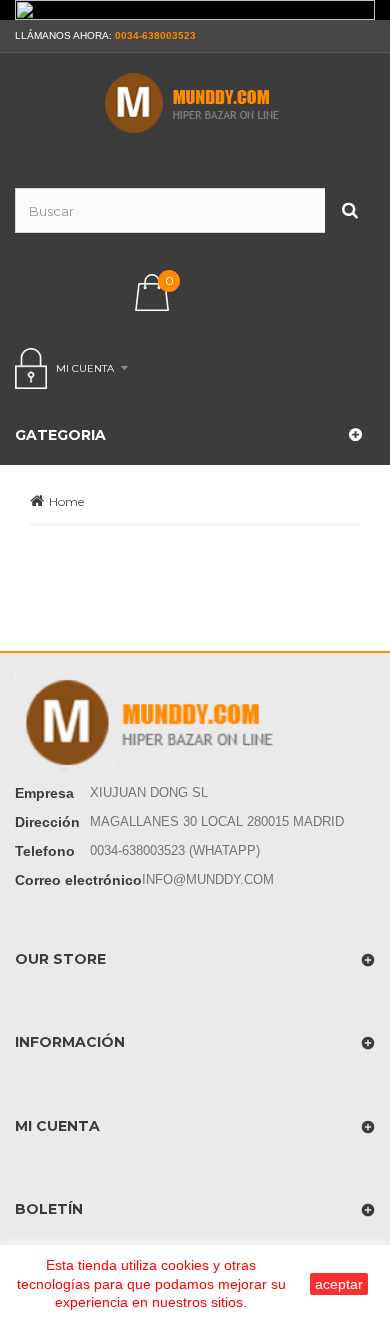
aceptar (339, 1284)
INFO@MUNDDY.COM (208, 879)
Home (66, 501)
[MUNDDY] (195, 103)
